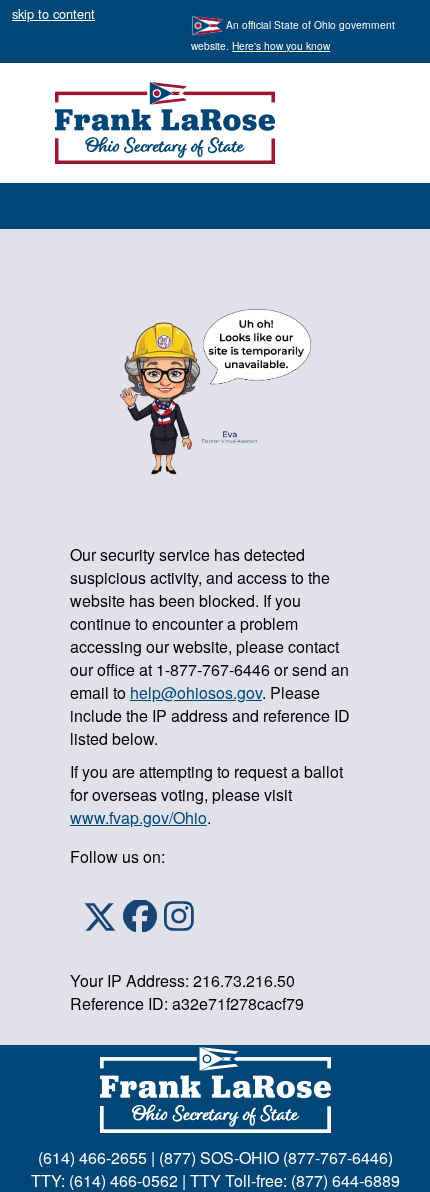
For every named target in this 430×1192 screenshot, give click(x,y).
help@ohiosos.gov (196, 692)
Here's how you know (281, 45)
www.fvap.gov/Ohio (138, 817)
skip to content (53, 13)
